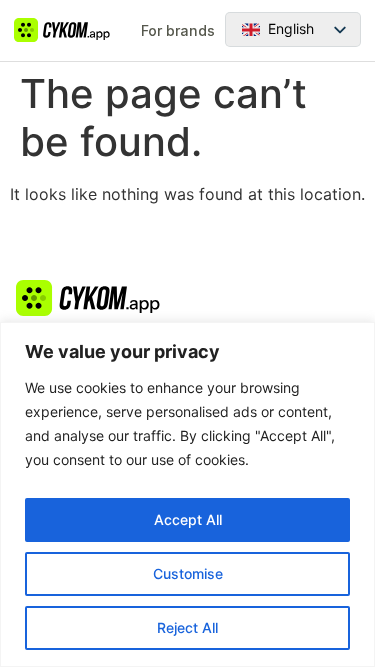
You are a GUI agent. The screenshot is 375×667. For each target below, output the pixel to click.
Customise (188, 573)
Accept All (188, 519)
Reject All (187, 627)
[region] (187, 494)
